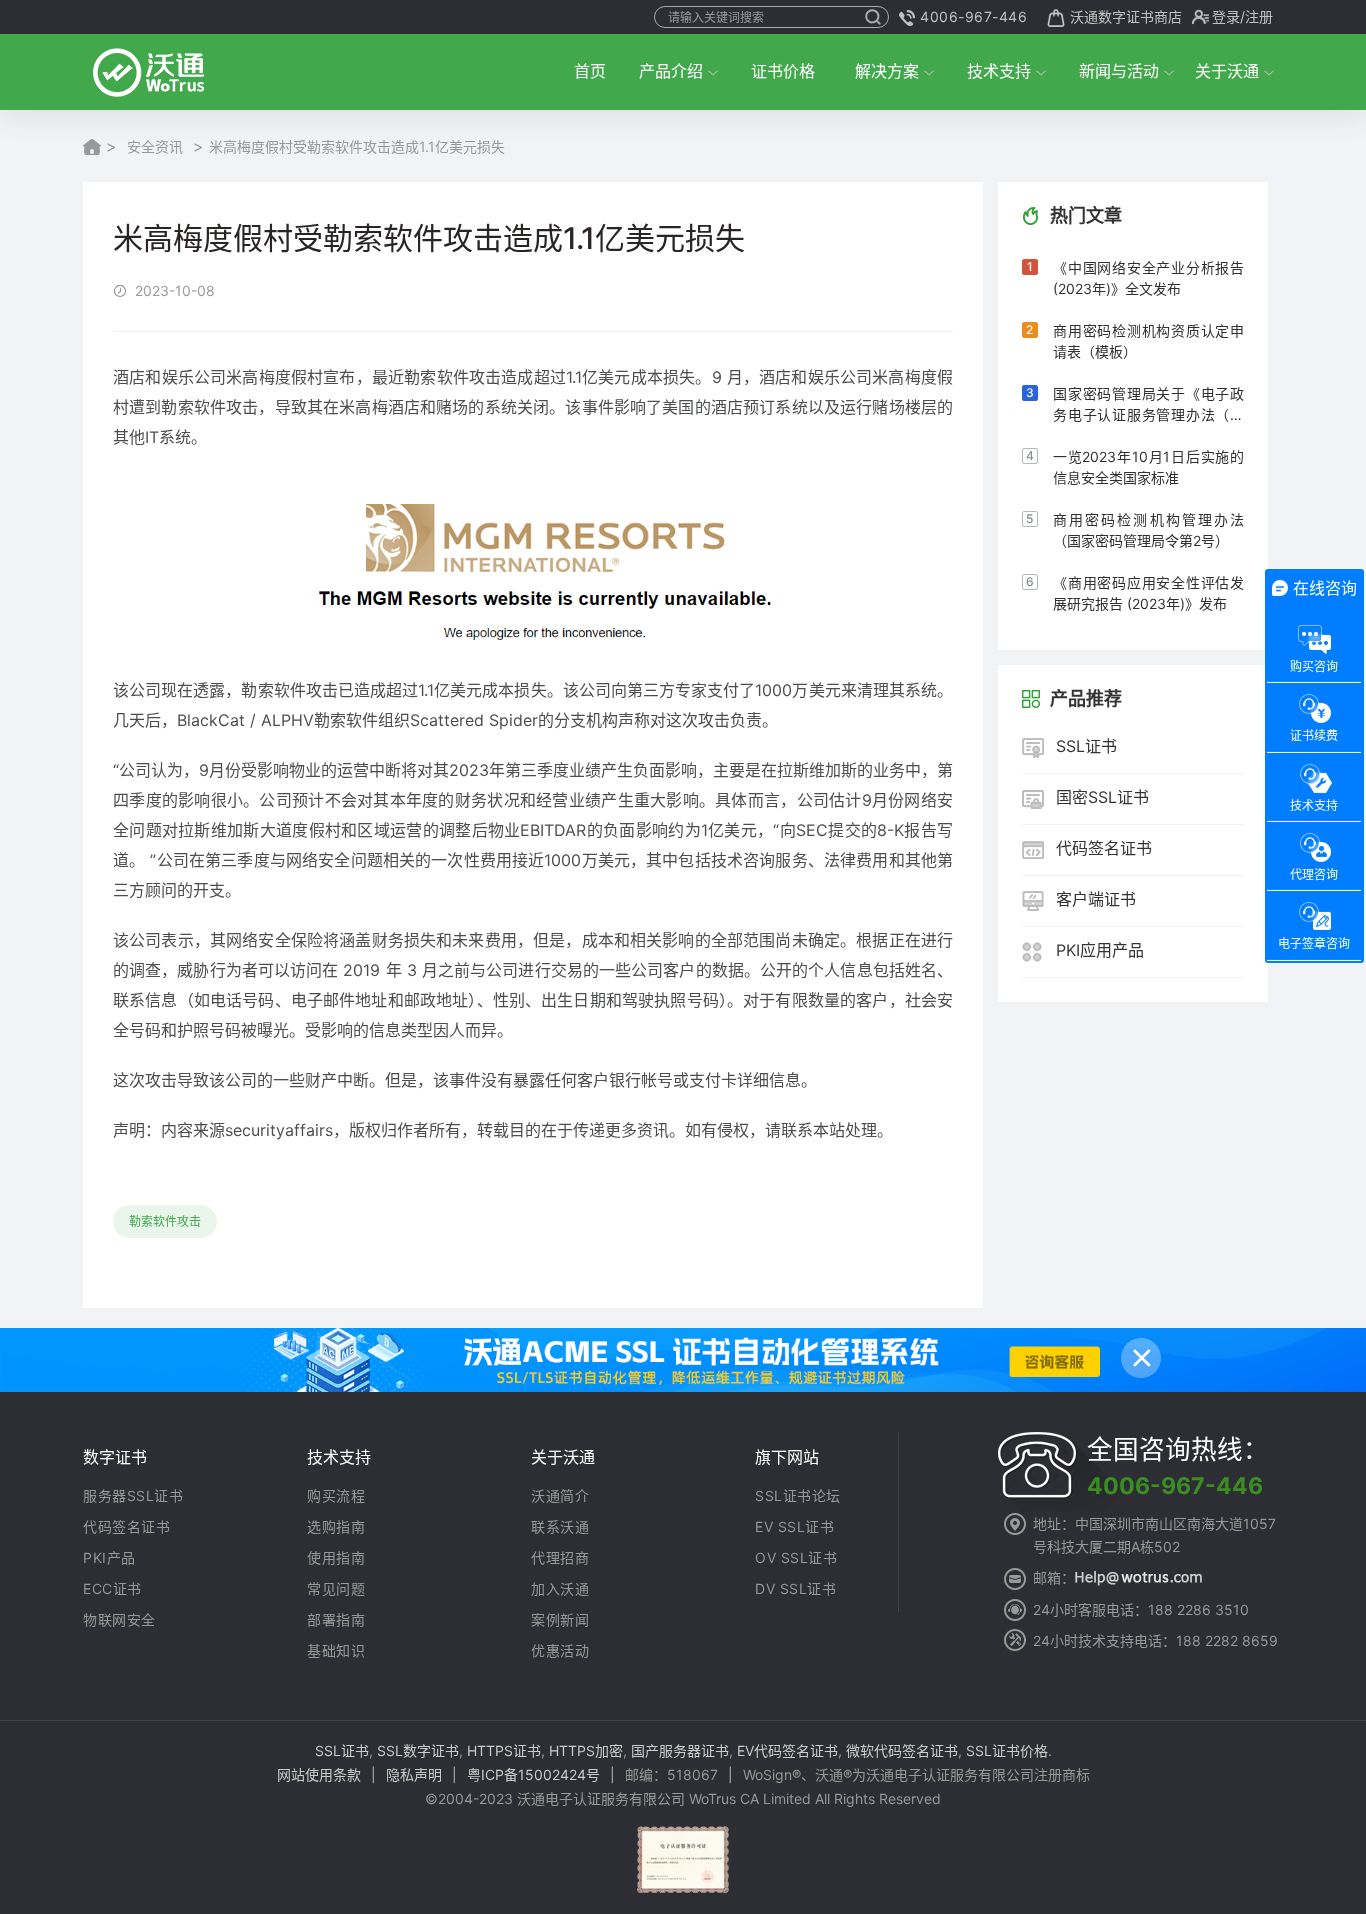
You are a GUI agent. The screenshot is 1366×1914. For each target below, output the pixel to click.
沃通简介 (560, 1496)
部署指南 (336, 1620)
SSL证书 (1086, 747)
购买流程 (336, 1496)
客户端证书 (1096, 900)
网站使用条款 (319, 1774)
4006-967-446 (973, 16)
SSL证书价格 (1007, 1750)
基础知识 (336, 1651)
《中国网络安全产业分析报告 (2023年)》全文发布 (1148, 278)
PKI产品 (109, 1558)
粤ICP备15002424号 (533, 1774)
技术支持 (999, 71)
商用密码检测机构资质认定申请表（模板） (1148, 341)
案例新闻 (560, 1620)
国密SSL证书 (1102, 798)
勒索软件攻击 (165, 1221)
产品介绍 (671, 71)
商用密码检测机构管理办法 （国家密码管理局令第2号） (1148, 530)
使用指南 (336, 1558)
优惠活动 (560, 1651)
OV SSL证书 (796, 1558)
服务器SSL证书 (133, 1496)
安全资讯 (155, 146)
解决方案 (887, 71)
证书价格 (783, 71)
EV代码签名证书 (787, 1750)
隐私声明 (414, 1774)
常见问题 (336, 1589)
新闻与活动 (1119, 71)
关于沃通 (1227, 71)
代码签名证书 (1104, 849)
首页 (590, 71)
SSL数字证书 (418, 1750)
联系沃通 (560, 1527)
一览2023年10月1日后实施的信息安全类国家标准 (1148, 467)
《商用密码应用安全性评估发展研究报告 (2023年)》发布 (1148, 593)
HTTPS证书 (504, 1750)
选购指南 (336, 1527)
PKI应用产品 (1100, 951)
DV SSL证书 (795, 1589)
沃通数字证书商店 (1126, 16)
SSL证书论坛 (798, 1496)
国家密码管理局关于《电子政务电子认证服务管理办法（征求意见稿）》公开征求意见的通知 (1148, 405)
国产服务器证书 (680, 1750)
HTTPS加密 (586, 1750)
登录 (1226, 16)
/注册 (1256, 16)
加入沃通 (560, 1589)
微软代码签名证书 (902, 1750)
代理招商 (560, 1558)
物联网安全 (119, 1620)
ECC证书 (112, 1589)
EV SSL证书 (794, 1527)
